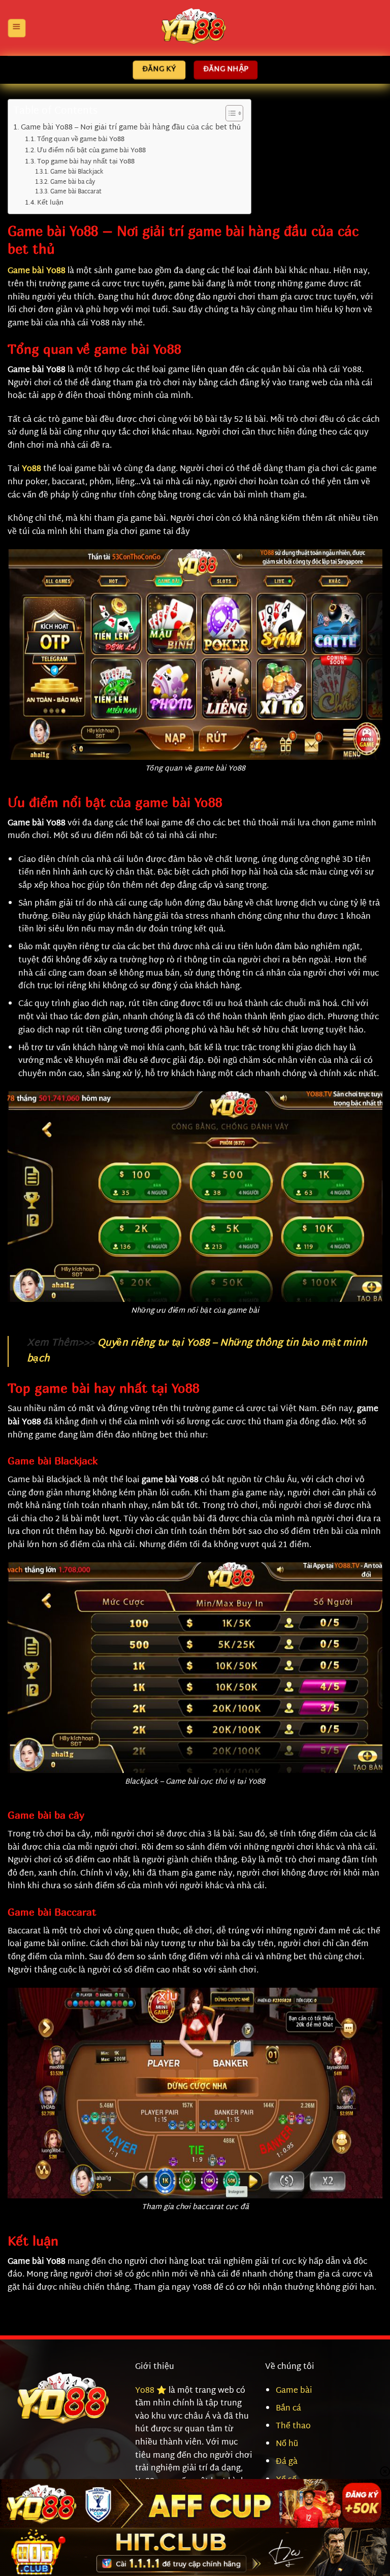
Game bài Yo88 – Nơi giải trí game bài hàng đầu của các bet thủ (131, 128)
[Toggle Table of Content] (229, 113)
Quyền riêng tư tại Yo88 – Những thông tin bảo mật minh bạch (197, 1351)
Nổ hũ (287, 2444)
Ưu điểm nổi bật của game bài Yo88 (91, 151)
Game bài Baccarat (76, 193)
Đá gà (287, 2462)
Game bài (294, 2391)
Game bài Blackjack (77, 173)
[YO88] (195, 28)
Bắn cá (288, 2409)
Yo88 (31, 469)
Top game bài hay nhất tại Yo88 (86, 162)
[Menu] (16, 28)
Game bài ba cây (72, 183)
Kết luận (50, 203)
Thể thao (293, 2427)
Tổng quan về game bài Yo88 (81, 140)
